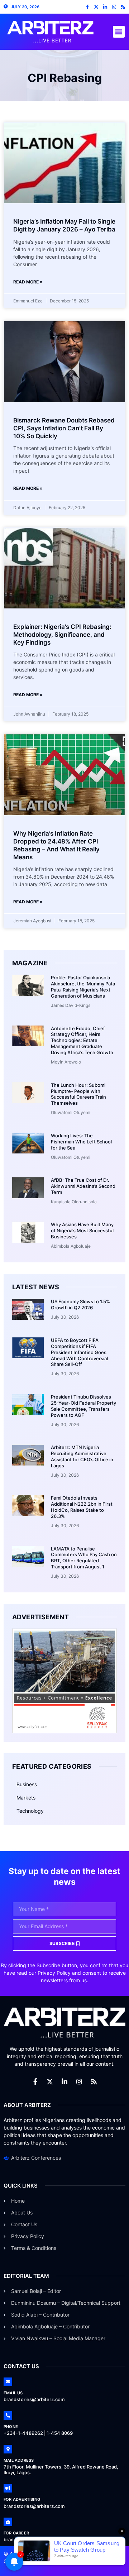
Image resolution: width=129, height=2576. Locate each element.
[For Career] (8, 2522)
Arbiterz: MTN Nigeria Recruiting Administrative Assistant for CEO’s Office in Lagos (82, 1456)
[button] (119, 32)
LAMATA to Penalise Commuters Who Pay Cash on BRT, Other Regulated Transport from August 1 (84, 1558)
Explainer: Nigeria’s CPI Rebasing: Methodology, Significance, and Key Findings (62, 635)
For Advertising (22, 2499)
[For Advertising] (8, 2488)
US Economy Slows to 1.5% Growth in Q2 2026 (80, 1304)
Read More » (28, 282)
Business (27, 1784)
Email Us (13, 2393)
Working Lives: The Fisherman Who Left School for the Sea (81, 1142)
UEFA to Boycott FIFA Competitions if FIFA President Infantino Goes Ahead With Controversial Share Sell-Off (79, 1352)
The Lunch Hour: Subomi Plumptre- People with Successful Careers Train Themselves (78, 1094)
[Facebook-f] (87, 7)
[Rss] (123, 7)
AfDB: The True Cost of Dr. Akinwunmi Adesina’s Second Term (83, 1186)
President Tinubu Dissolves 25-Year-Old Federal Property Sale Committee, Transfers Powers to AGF (83, 1406)
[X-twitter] (96, 7)
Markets (26, 1798)
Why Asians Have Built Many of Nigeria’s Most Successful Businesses (82, 1230)
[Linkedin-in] (105, 7)
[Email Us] (8, 2382)
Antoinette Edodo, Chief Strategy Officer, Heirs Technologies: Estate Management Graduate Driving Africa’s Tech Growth (82, 1041)
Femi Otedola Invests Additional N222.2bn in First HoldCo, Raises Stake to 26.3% (82, 1507)
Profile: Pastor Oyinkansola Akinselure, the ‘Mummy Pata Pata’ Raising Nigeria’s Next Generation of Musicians (83, 987)
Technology (30, 1811)
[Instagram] (114, 7)
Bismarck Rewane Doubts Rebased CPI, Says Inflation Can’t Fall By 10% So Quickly (64, 428)
